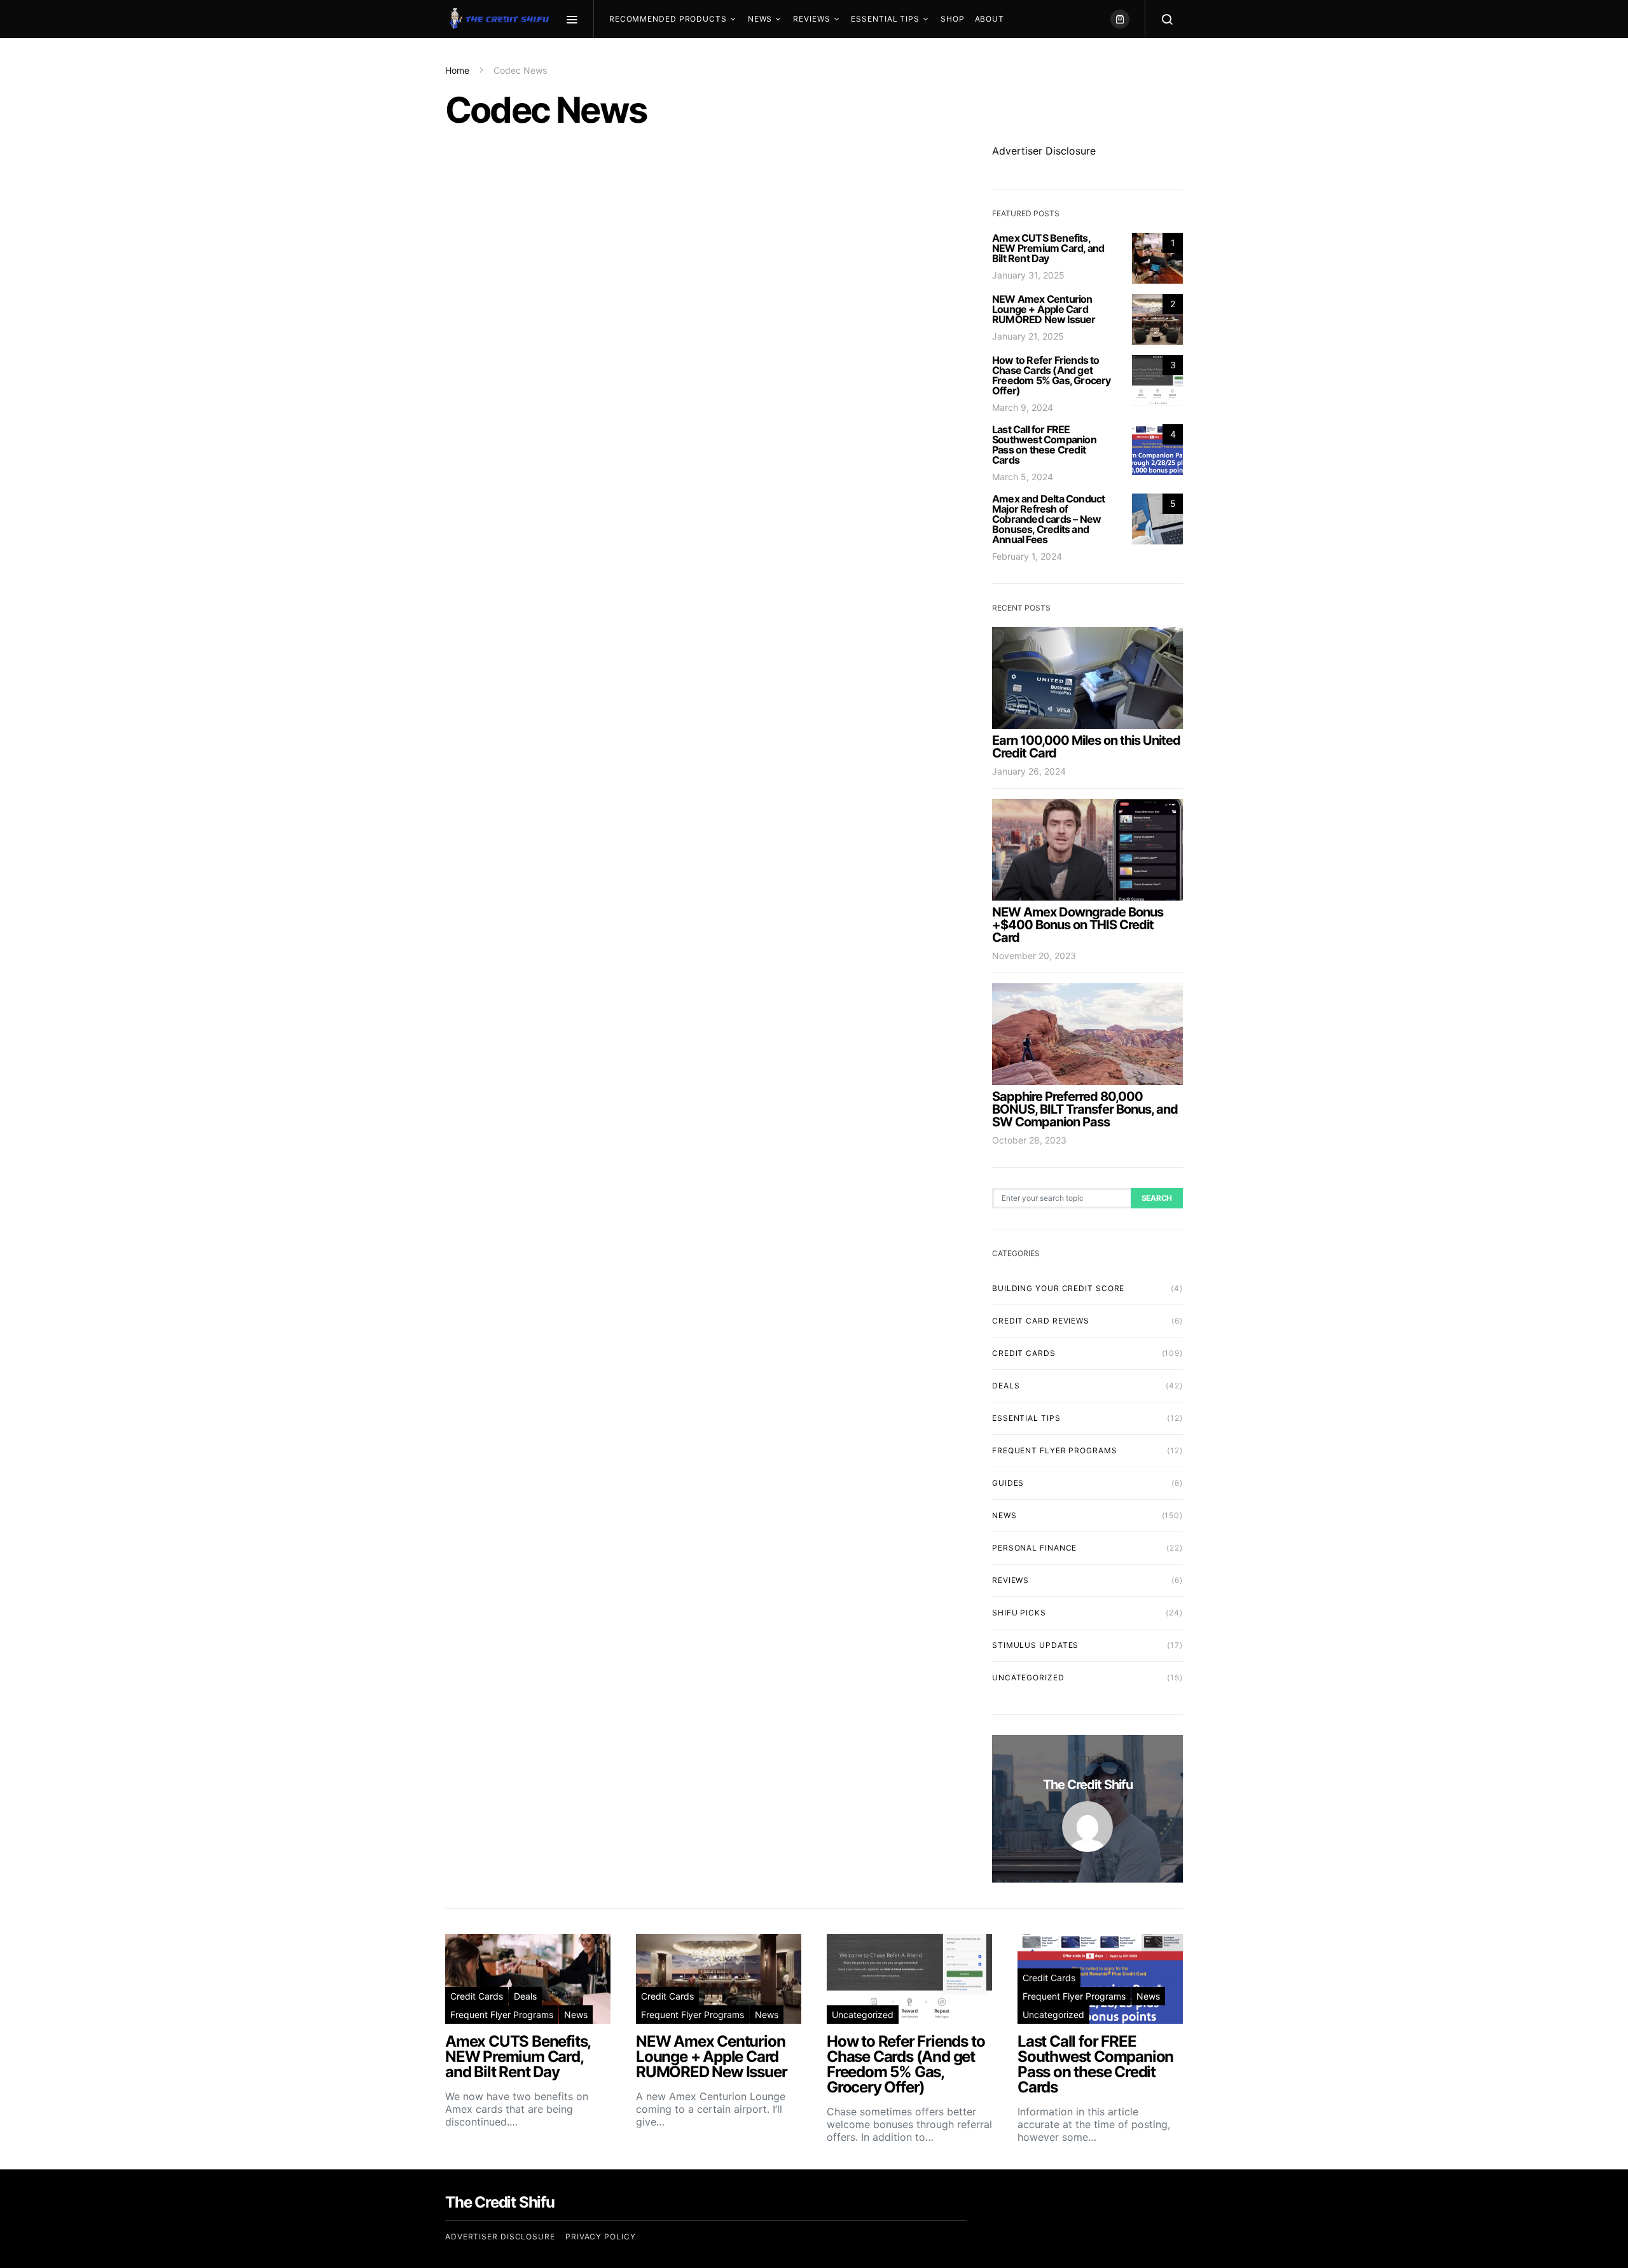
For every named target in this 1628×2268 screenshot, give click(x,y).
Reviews (811, 19)
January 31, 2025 (1028, 275)
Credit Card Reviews (1041, 1321)
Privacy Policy (601, 2237)
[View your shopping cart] (1120, 19)
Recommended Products (668, 19)
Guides (1008, 1483)
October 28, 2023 (1029, 1140)
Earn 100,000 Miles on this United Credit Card (1086, 747)
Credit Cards (1024, 1353)
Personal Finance (1034, 1548)
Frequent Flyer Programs (1055, 1450)
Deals (1006, 1386)
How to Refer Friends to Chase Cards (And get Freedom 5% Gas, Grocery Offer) (1052, 375)
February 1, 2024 (1027, 556)
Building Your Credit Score (1058, 1288)
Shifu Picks (1019, 1613)
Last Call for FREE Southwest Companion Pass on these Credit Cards (1044, 445)
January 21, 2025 (1028, 336)
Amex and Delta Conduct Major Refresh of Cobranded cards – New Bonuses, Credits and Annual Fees (1048, 519)
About (990, 19)
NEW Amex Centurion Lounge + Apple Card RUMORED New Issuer (1044, 309)
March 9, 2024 (1023, 407)
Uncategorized (1028, 1677)
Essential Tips (885, 19)
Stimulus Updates (1035, 1645)
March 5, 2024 (1023, 477)
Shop (953, 19)
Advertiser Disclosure (1044, 151)
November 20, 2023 (1034, 956)
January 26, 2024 (1029, 771)
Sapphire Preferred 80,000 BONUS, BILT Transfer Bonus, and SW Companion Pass (1085, 1109)
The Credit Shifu (1088, 1785)
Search (1157, 1198)
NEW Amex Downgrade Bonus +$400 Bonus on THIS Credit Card (1078, 925)
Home (457, 70)
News (760, 19)
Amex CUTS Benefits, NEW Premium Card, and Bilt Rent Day (1048, 248)
